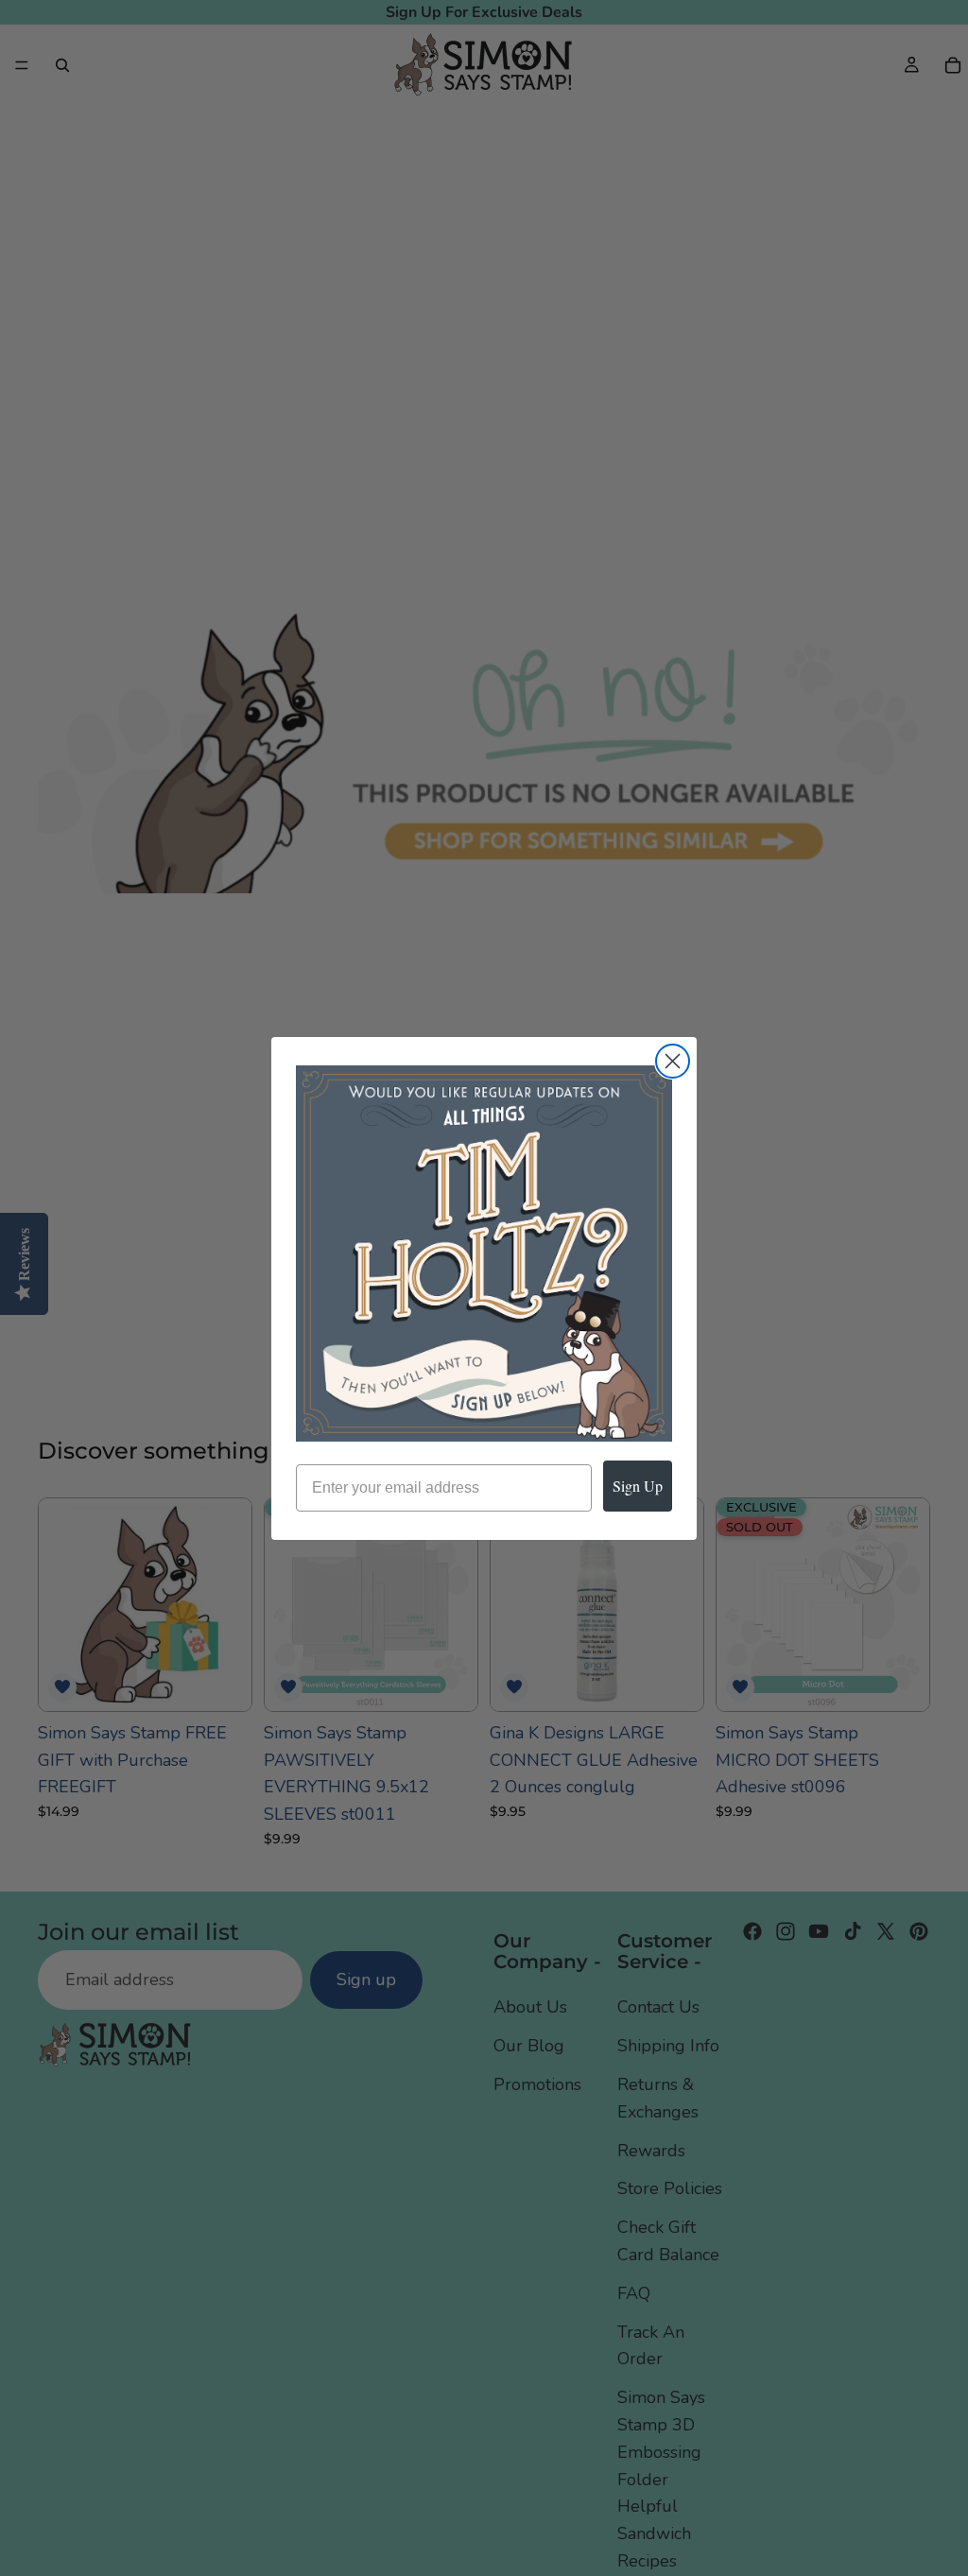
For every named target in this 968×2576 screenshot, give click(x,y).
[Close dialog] (673, 1061)
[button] (484, 1253)
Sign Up (638, 1486)
